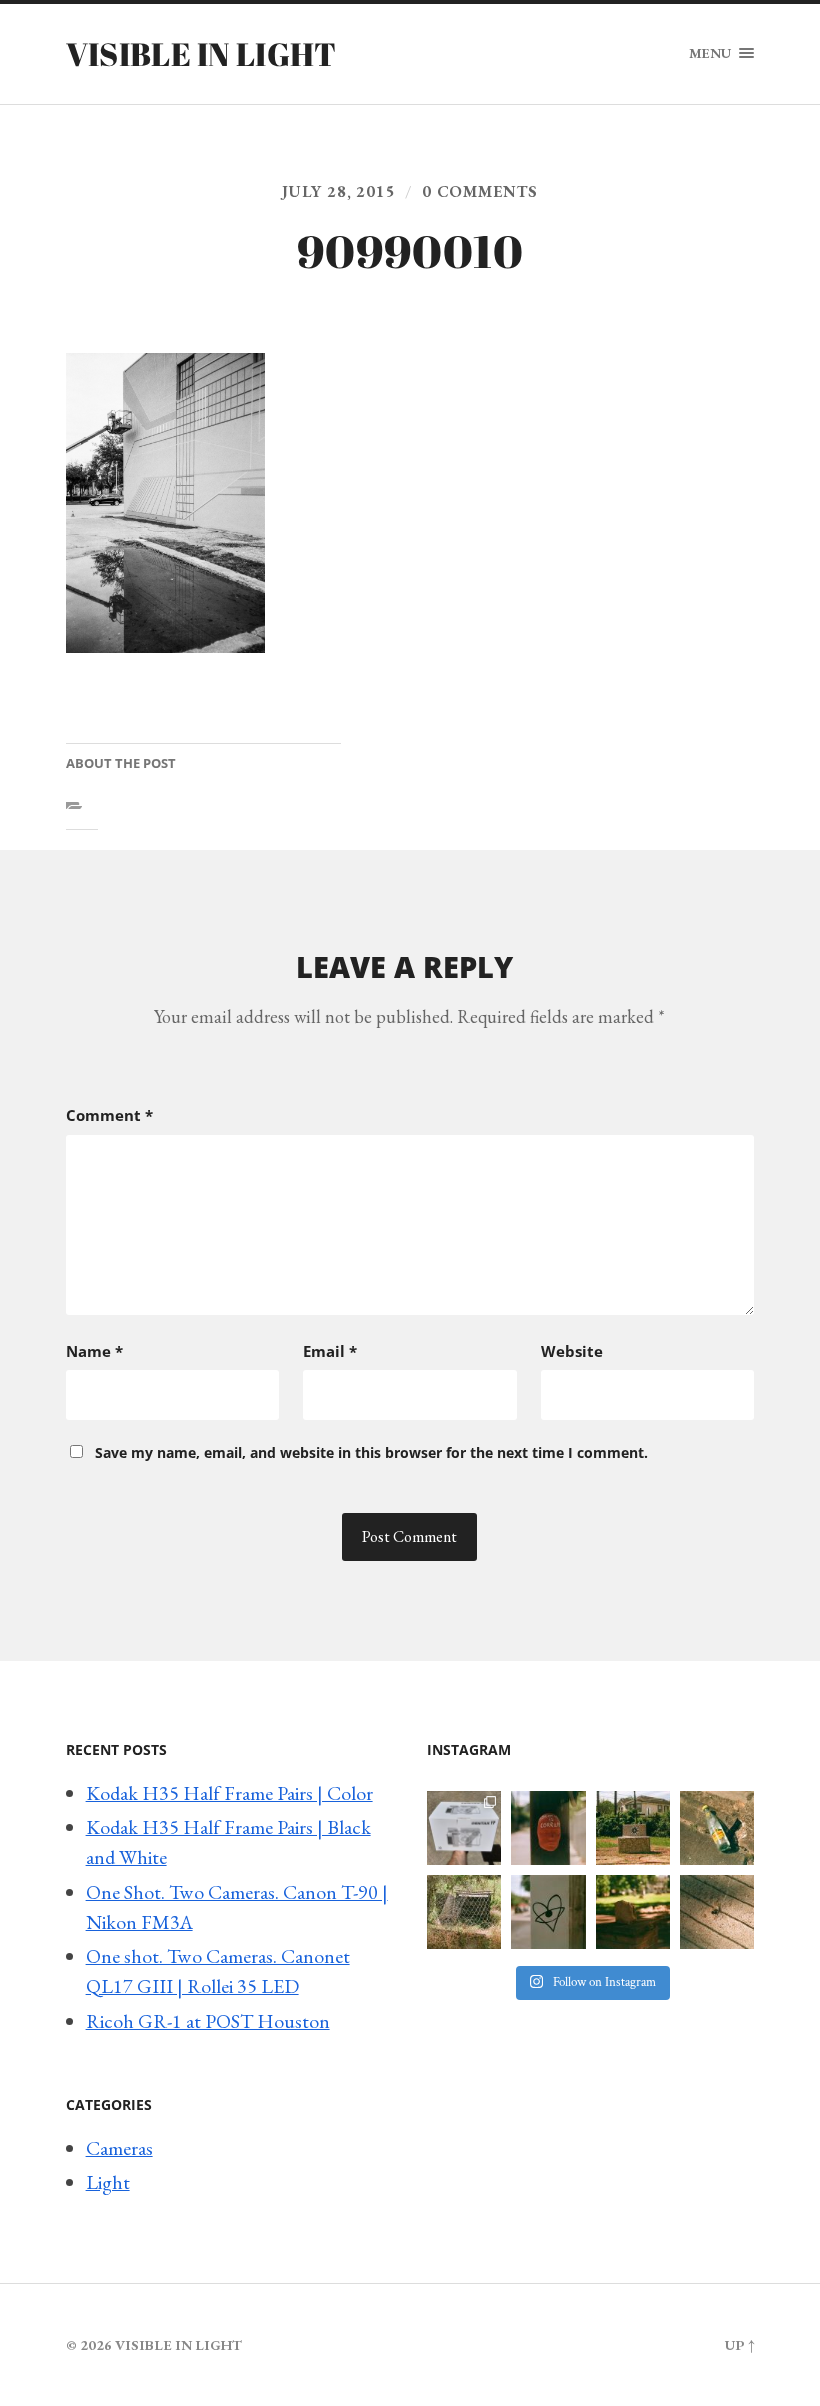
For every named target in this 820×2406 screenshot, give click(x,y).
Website (572, 1351)
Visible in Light (201, 53)
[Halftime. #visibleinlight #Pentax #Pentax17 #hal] (464, 1828)
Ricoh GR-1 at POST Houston (208, 2021)
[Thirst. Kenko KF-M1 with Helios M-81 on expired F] (717, 1828)
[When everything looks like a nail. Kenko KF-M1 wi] (717, 1912)
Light (108, 2182)
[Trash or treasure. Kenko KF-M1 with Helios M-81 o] (464, 1912)
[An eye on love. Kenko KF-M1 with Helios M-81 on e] (548, 1912)
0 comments (480, 191)
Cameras (119, 2148)
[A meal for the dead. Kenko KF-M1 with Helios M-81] (633, 1912)
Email (330, 1351)
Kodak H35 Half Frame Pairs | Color (229, 1793)
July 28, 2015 (339, 191)
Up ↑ (739, 2344)
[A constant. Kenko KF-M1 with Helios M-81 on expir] (548, 1828)
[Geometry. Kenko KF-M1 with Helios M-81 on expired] (633, 1828)
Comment (109, 1115)
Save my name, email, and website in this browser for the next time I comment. (371, 1452)
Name (94, 1351)
